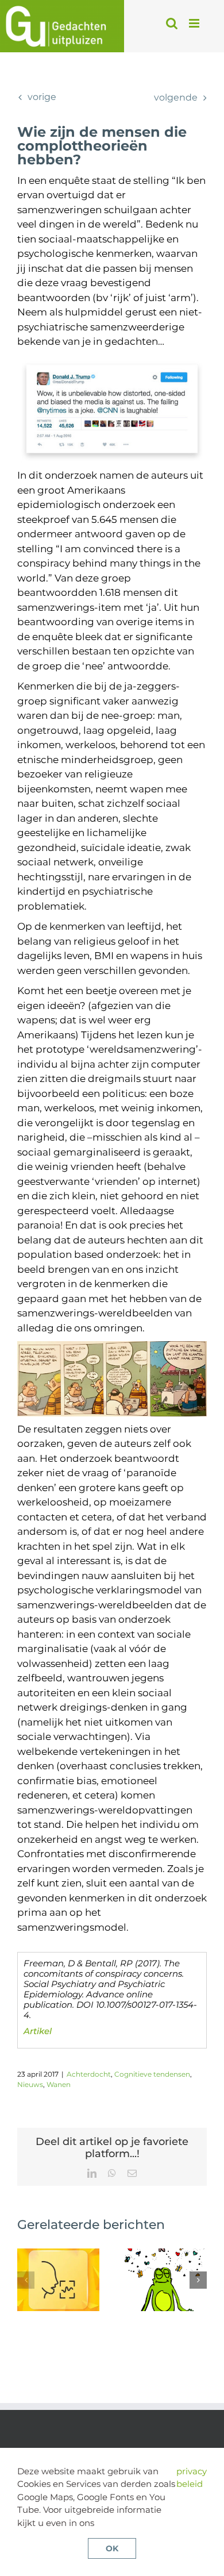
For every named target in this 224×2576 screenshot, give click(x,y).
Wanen (59, 2084)
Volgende (176, 97)
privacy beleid (192, 2478)
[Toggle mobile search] (172, 23)
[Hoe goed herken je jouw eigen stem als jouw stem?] (58, 2254)
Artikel (38, 2031)
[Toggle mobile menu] (195, 23)
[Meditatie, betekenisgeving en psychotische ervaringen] (166, 2254)
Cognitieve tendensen (152, 2074)
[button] (26, 2280)
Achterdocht (89, 2074)
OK (112, 2548)
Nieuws (30, 2084)
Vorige (42, 97)
